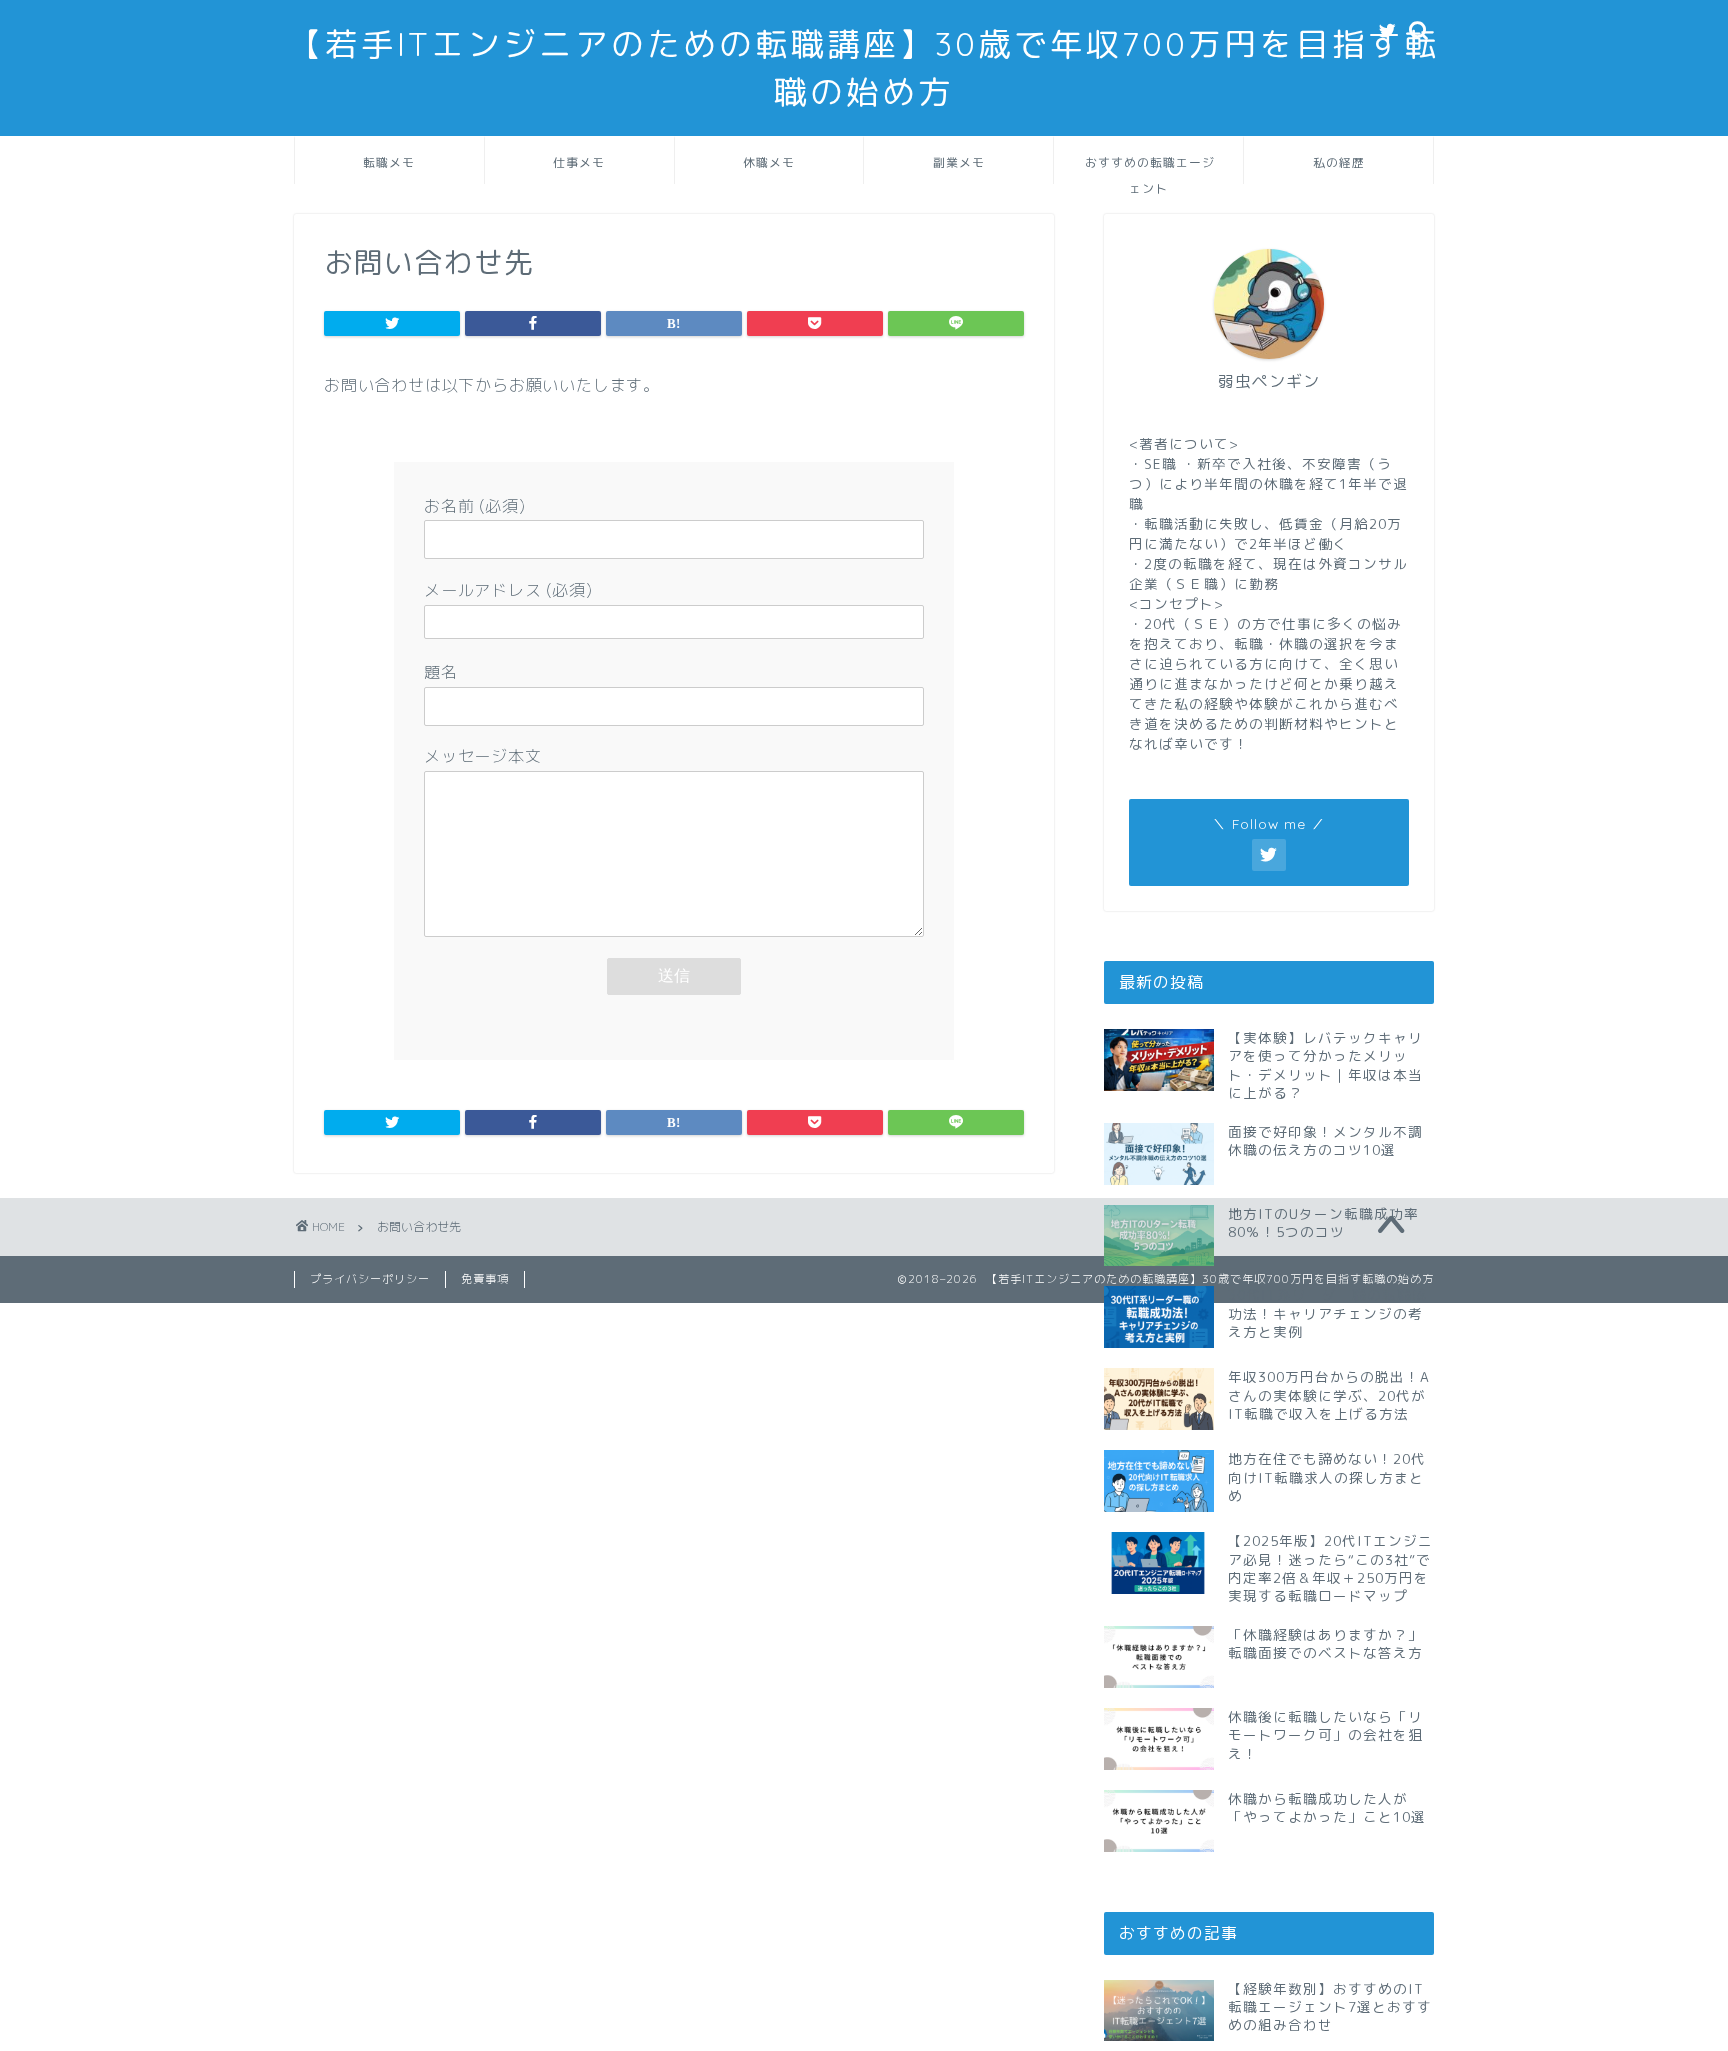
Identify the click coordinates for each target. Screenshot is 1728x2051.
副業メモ (959, 162)
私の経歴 (1339, 162)
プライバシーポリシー (370, 1279)
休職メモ (769, 162)
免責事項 (485, 1279)
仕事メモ (579, 162)
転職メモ (389, 162)
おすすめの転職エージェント (1150, 169)
